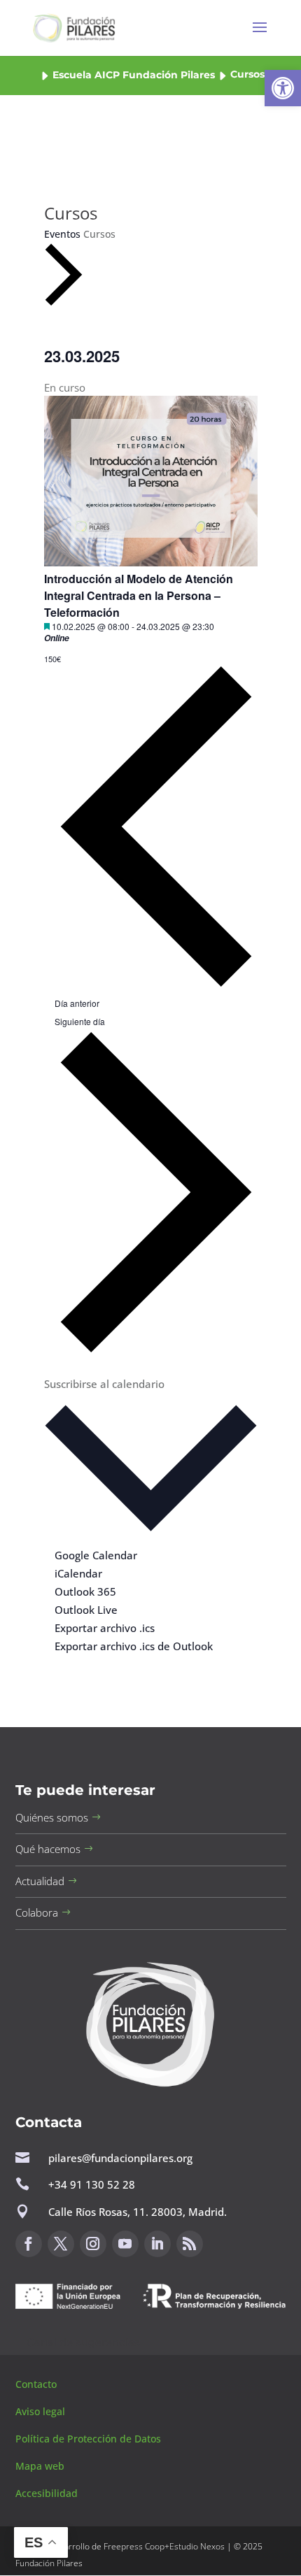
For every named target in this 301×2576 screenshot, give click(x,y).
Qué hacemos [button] (48, 1849)
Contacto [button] (37, 2384)
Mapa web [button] (40, 2466)
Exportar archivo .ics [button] (105, 1628)
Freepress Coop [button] (134, 2546)
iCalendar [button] (78, 1573)
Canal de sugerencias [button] (83, 2342)
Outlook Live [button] (86, 1610)
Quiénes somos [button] (52, 1817)
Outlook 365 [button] (85, 1591)
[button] (283, 88)
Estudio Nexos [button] (197, 2546)
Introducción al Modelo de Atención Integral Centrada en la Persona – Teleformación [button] (139, 595)
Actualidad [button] (40, 1881)
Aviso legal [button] (42, 2411)
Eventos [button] (62, 234)
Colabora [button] (37, 1912)
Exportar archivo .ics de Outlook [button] (134, 1646)
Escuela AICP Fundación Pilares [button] (134, 75)
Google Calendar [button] (96, 1555)
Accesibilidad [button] (47, 2493)
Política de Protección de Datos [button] (90, 2439)
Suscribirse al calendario (104, 1384)
